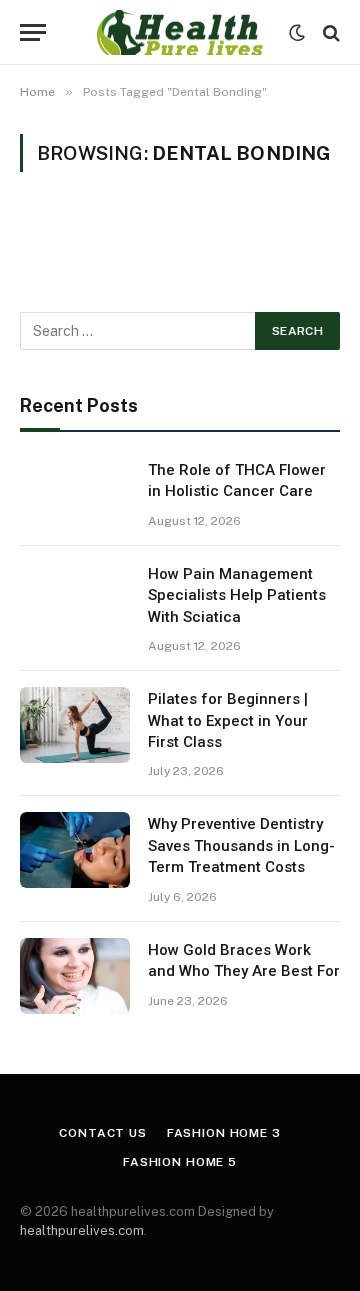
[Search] (329, 32)
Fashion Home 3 (224, 1133)
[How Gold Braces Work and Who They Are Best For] (75, 976)
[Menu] (33, 32)
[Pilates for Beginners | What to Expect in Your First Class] (75, 725)
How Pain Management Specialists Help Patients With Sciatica (237, 595)
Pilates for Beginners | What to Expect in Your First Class (228, 720)
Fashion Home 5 (180, 1162)
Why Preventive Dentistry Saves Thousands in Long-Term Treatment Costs (241, 845)
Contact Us (102, 1133)
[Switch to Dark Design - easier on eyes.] (297, 33)
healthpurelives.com (82, 1230)
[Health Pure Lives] (179, 32)
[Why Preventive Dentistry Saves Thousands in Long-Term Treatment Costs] (75, 850)
